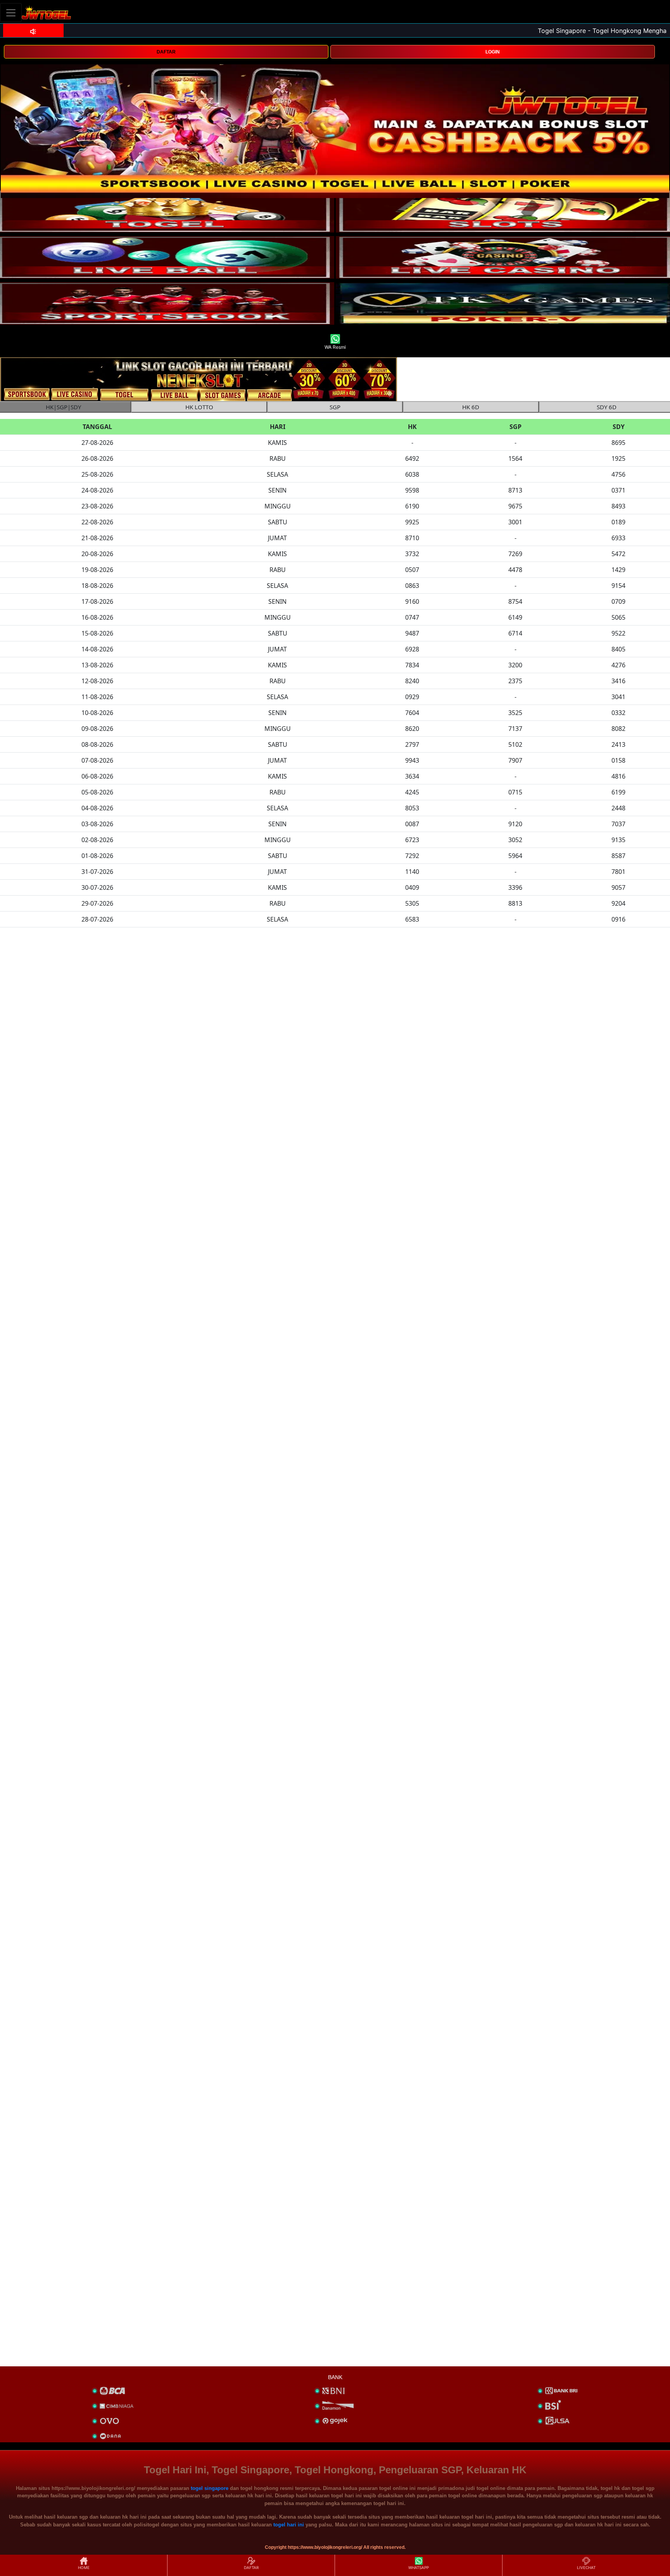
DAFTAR (166, 52)
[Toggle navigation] (11, 13)
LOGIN (493, 52)
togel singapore (210, 2488)
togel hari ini (289, 2525)
